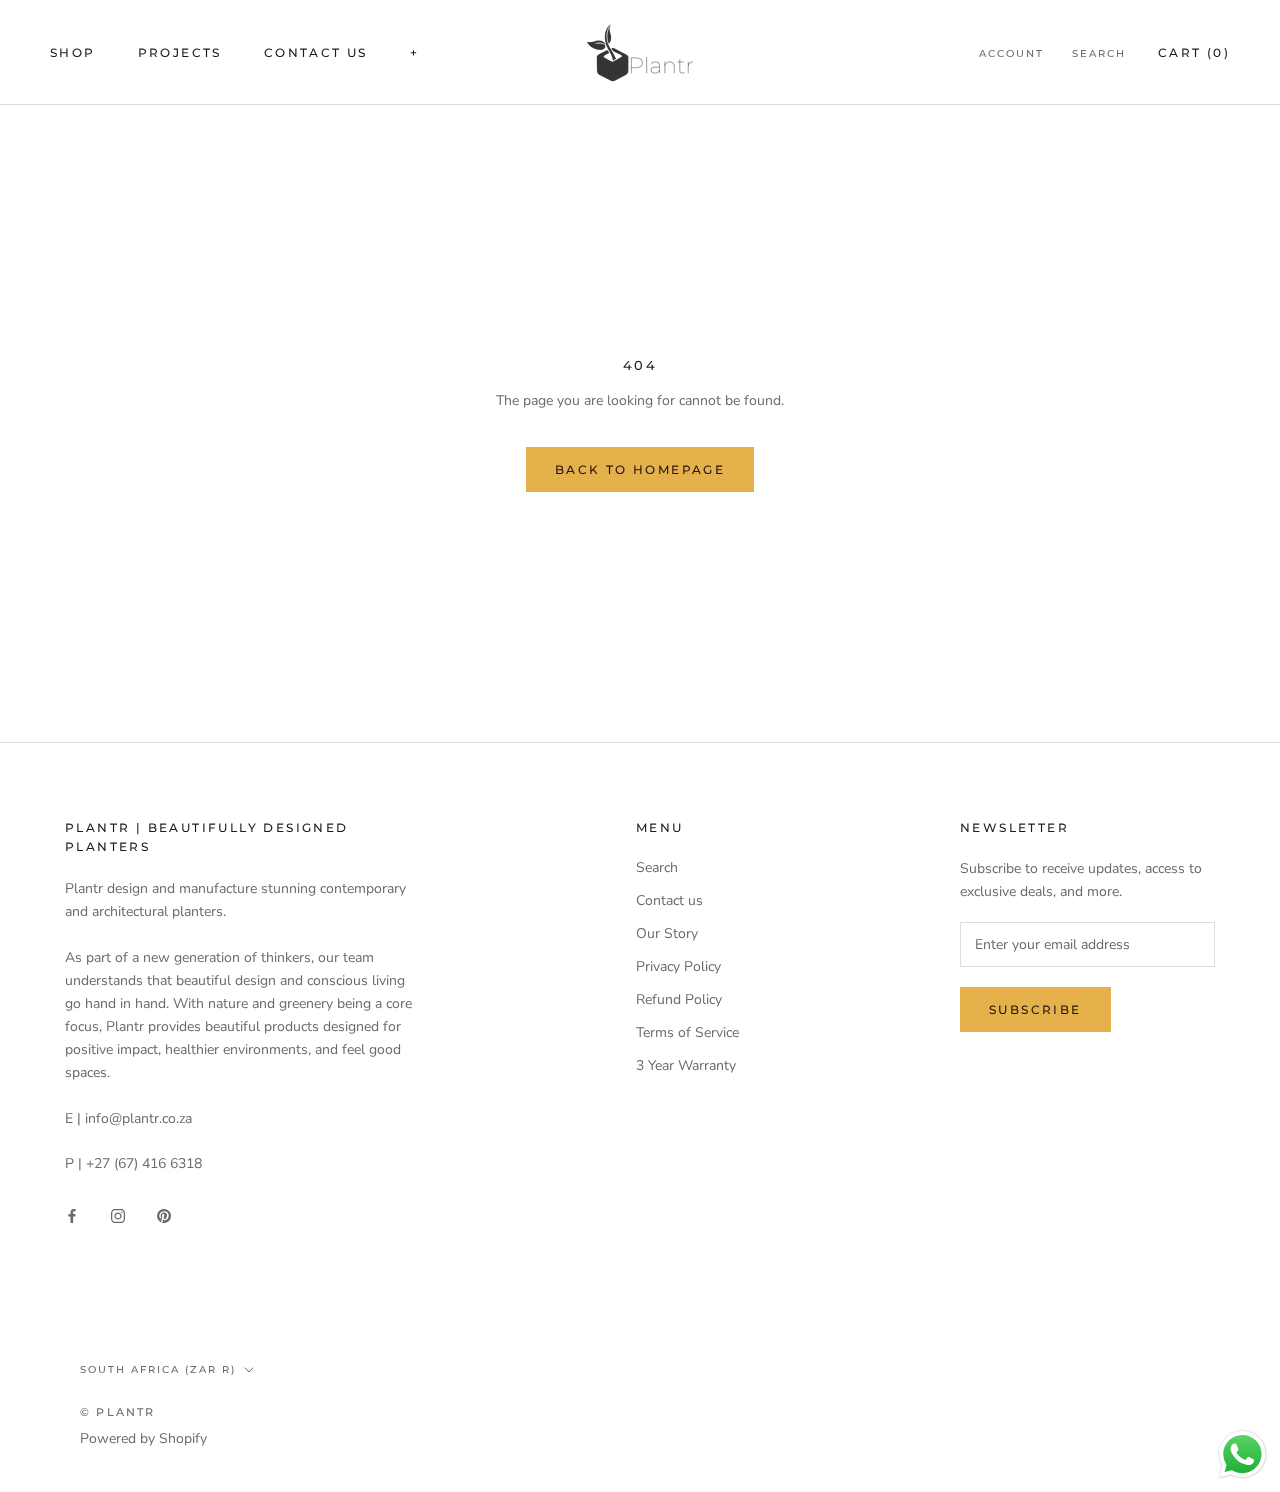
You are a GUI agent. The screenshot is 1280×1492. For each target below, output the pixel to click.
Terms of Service (687, 1032)
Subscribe (1035, 1009)
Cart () (1194, 52)
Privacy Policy (678, 966)
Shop (73, 52)
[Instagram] (118, 1215)
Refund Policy (679, 999)
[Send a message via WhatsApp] (1242, 1454)
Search (1099, 53)
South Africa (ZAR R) (158, 1369)
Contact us (316, 52)
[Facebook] (72, 1215)
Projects (180, 52)
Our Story (667, 933)
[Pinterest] (164, 1215)
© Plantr (118, 1412)
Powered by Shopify (143, 1438)
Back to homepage (640, 469)
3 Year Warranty (686, 1065)
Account (1011, 53)
